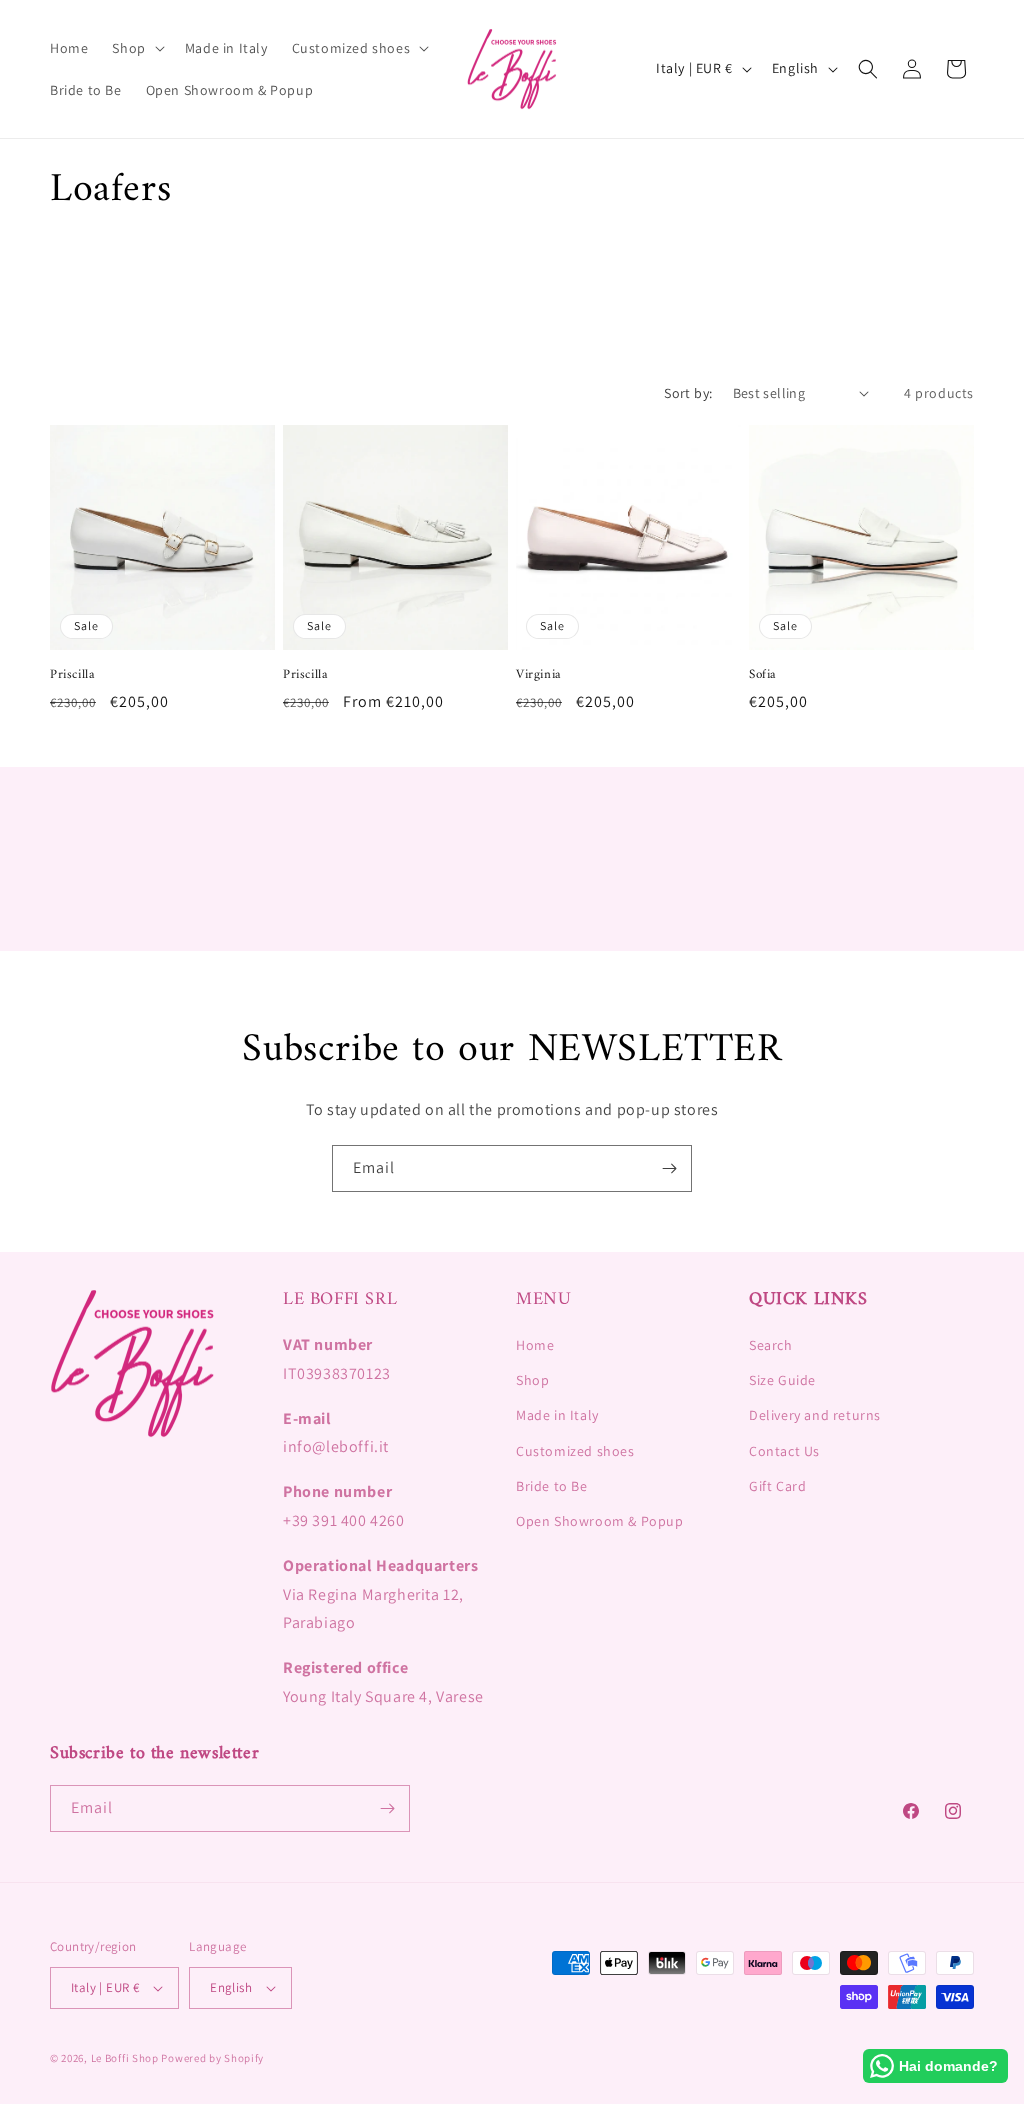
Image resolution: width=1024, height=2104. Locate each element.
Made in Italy (557, 1415)
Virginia (538, 675)
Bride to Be (552, 1486)
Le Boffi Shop (125, 2058)
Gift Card (777, 1486)
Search (771, 1345)
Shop (532, 1380)
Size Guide (782, 1380)
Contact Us (784, 1451)
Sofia (762, 675)
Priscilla (72, 675)
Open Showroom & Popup (600, 1521)
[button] (136, 48)
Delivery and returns (815, 1415)
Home (535, 1345)
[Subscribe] (669, 1168)
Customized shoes (575, 1451)
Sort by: (688, 393)
